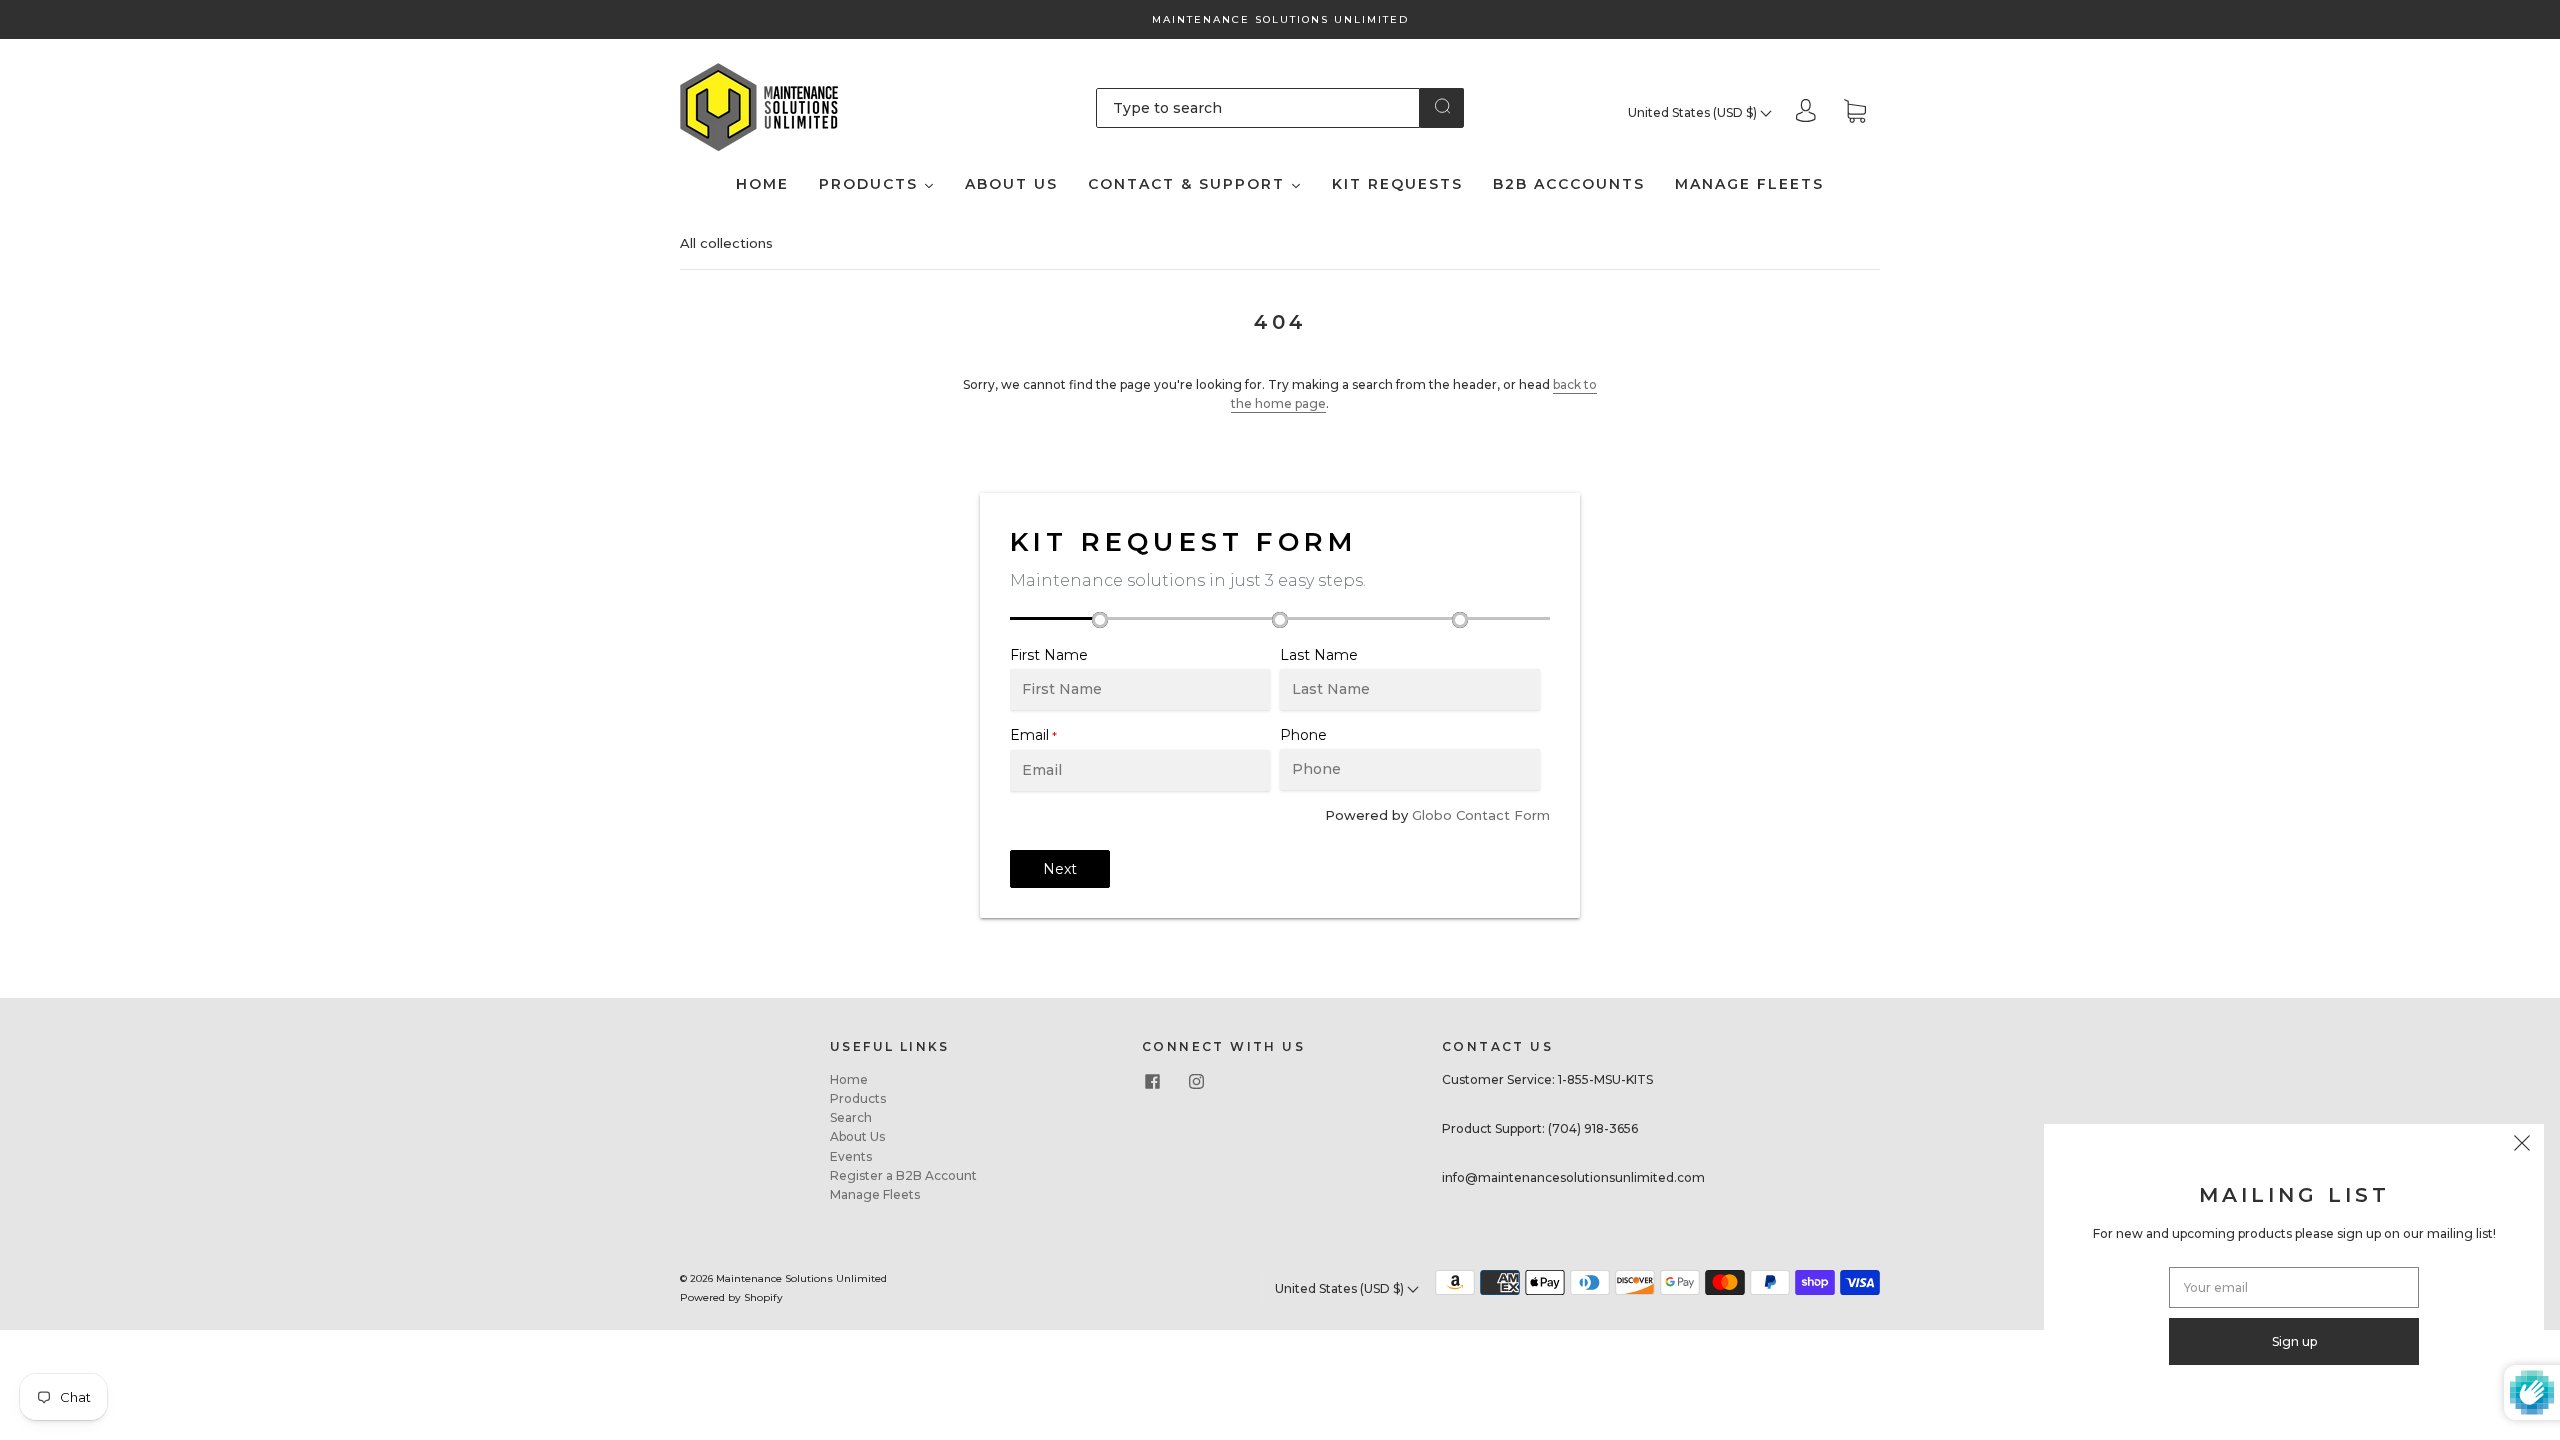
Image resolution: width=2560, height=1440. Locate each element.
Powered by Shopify (731, 1297)
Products (858, 1098)
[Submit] (1442, 106)
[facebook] (1152, 1082)
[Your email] (2294, 1287)
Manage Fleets (875, 1194)
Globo (1432, 815)
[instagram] (1196, 1082)
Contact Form (1503, 815)
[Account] (1806, 112)
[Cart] (1855, 112)
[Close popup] (2522, 1146)
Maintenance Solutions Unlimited (801, 1278)
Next (1060, 869)
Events (851, 1156)
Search (851, 1117)
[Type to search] (1258, 108)
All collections (726, 243)
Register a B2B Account (903, 1175)
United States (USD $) (1694, 112)
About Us (857, 1136)
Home (849, 1079)
